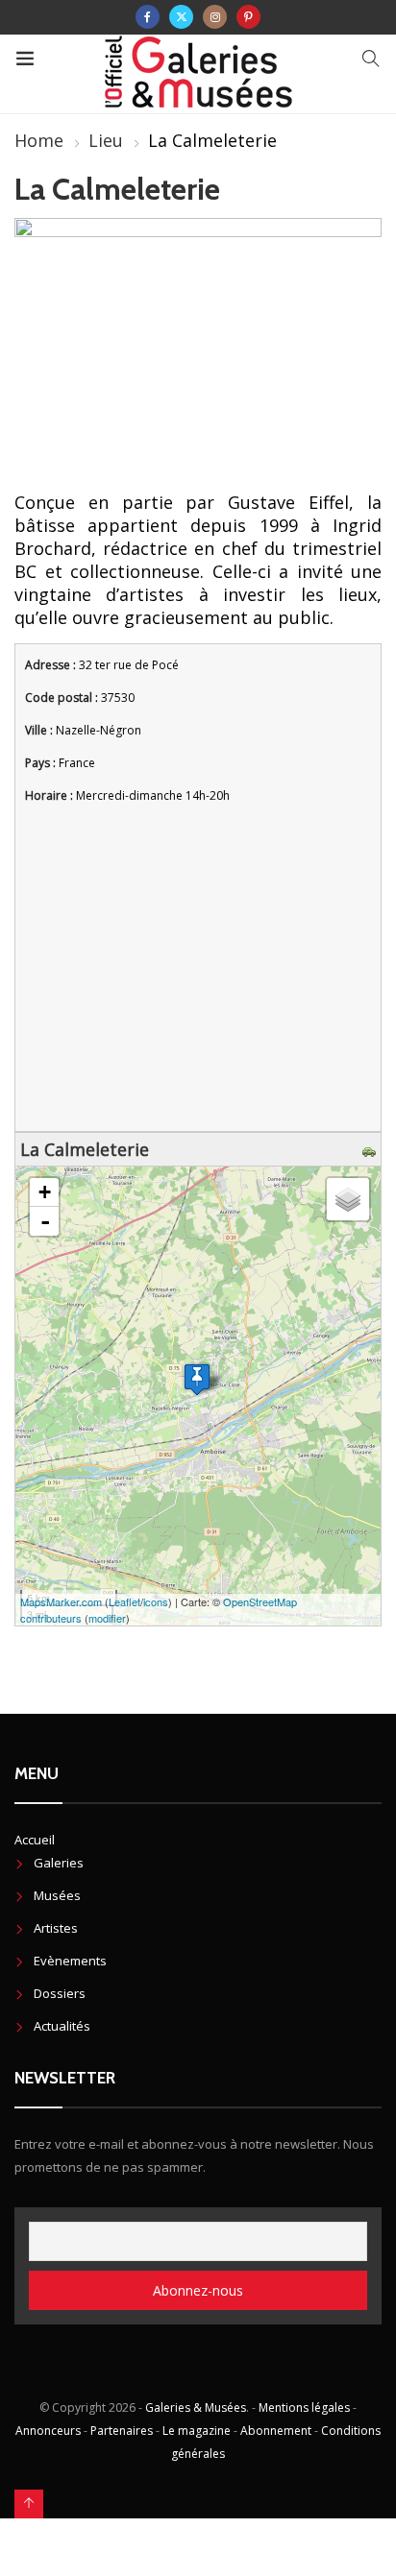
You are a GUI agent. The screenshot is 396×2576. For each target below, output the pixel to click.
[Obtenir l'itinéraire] (371, 1149)
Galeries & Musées (196, 2407)
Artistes (56, 1928)
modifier (107, 1618)
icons (156, 1601)
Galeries (59, 1863)
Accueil (35, 1840)
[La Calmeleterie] (197, 1379)
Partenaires (122, 2431)
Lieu (106, 140)
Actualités (62, 2026)
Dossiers (60, 1993)
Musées (57, 1895)
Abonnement (276, 2431)
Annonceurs (48, 2431)
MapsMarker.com (61, 1601)
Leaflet (124, 1601)
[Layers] (348, 1199)
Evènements (70, 1961)
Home (39, 140)
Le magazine (197, 2431)
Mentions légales (304, 2407)
